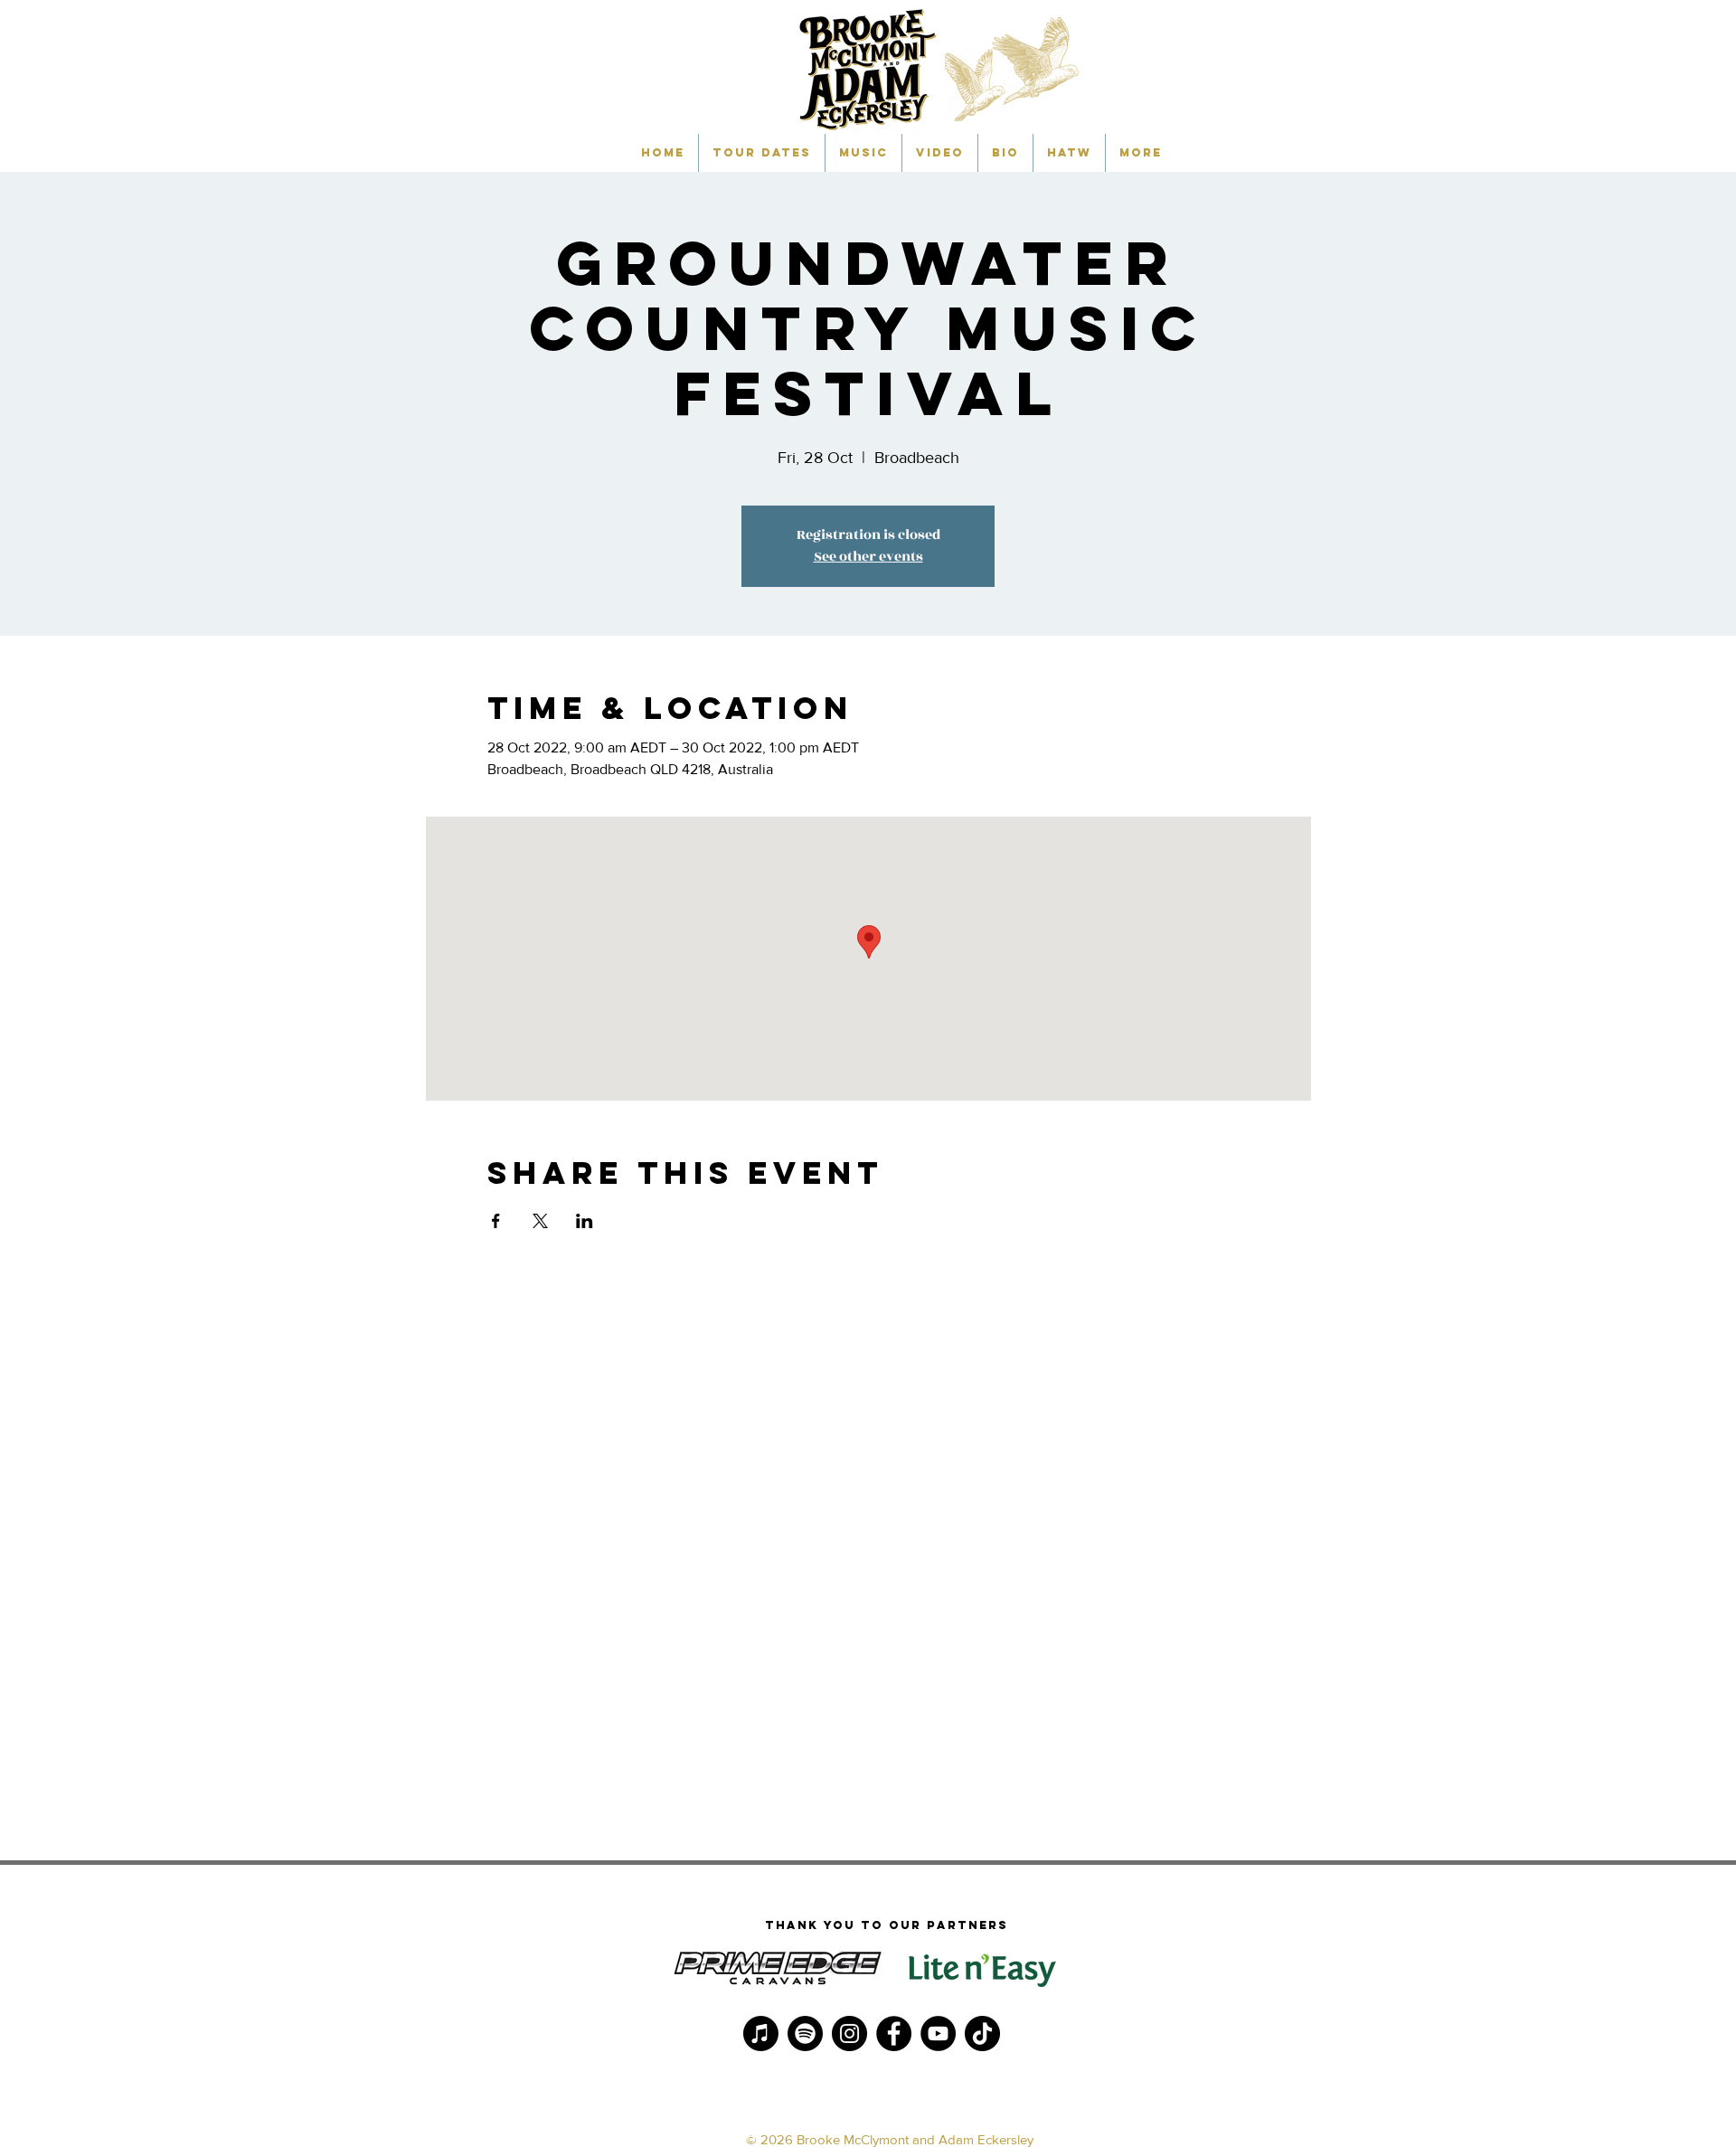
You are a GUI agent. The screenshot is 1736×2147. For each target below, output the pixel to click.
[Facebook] (894, 2034)
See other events (868, 557)
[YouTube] (938, 2034)
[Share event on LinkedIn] (585, 1221)
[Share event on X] (540, 1221)
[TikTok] (982, 2034)
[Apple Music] (761, 2034)
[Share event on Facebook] (496, 1221)
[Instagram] (849, 2034)
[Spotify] (805, 2034)
